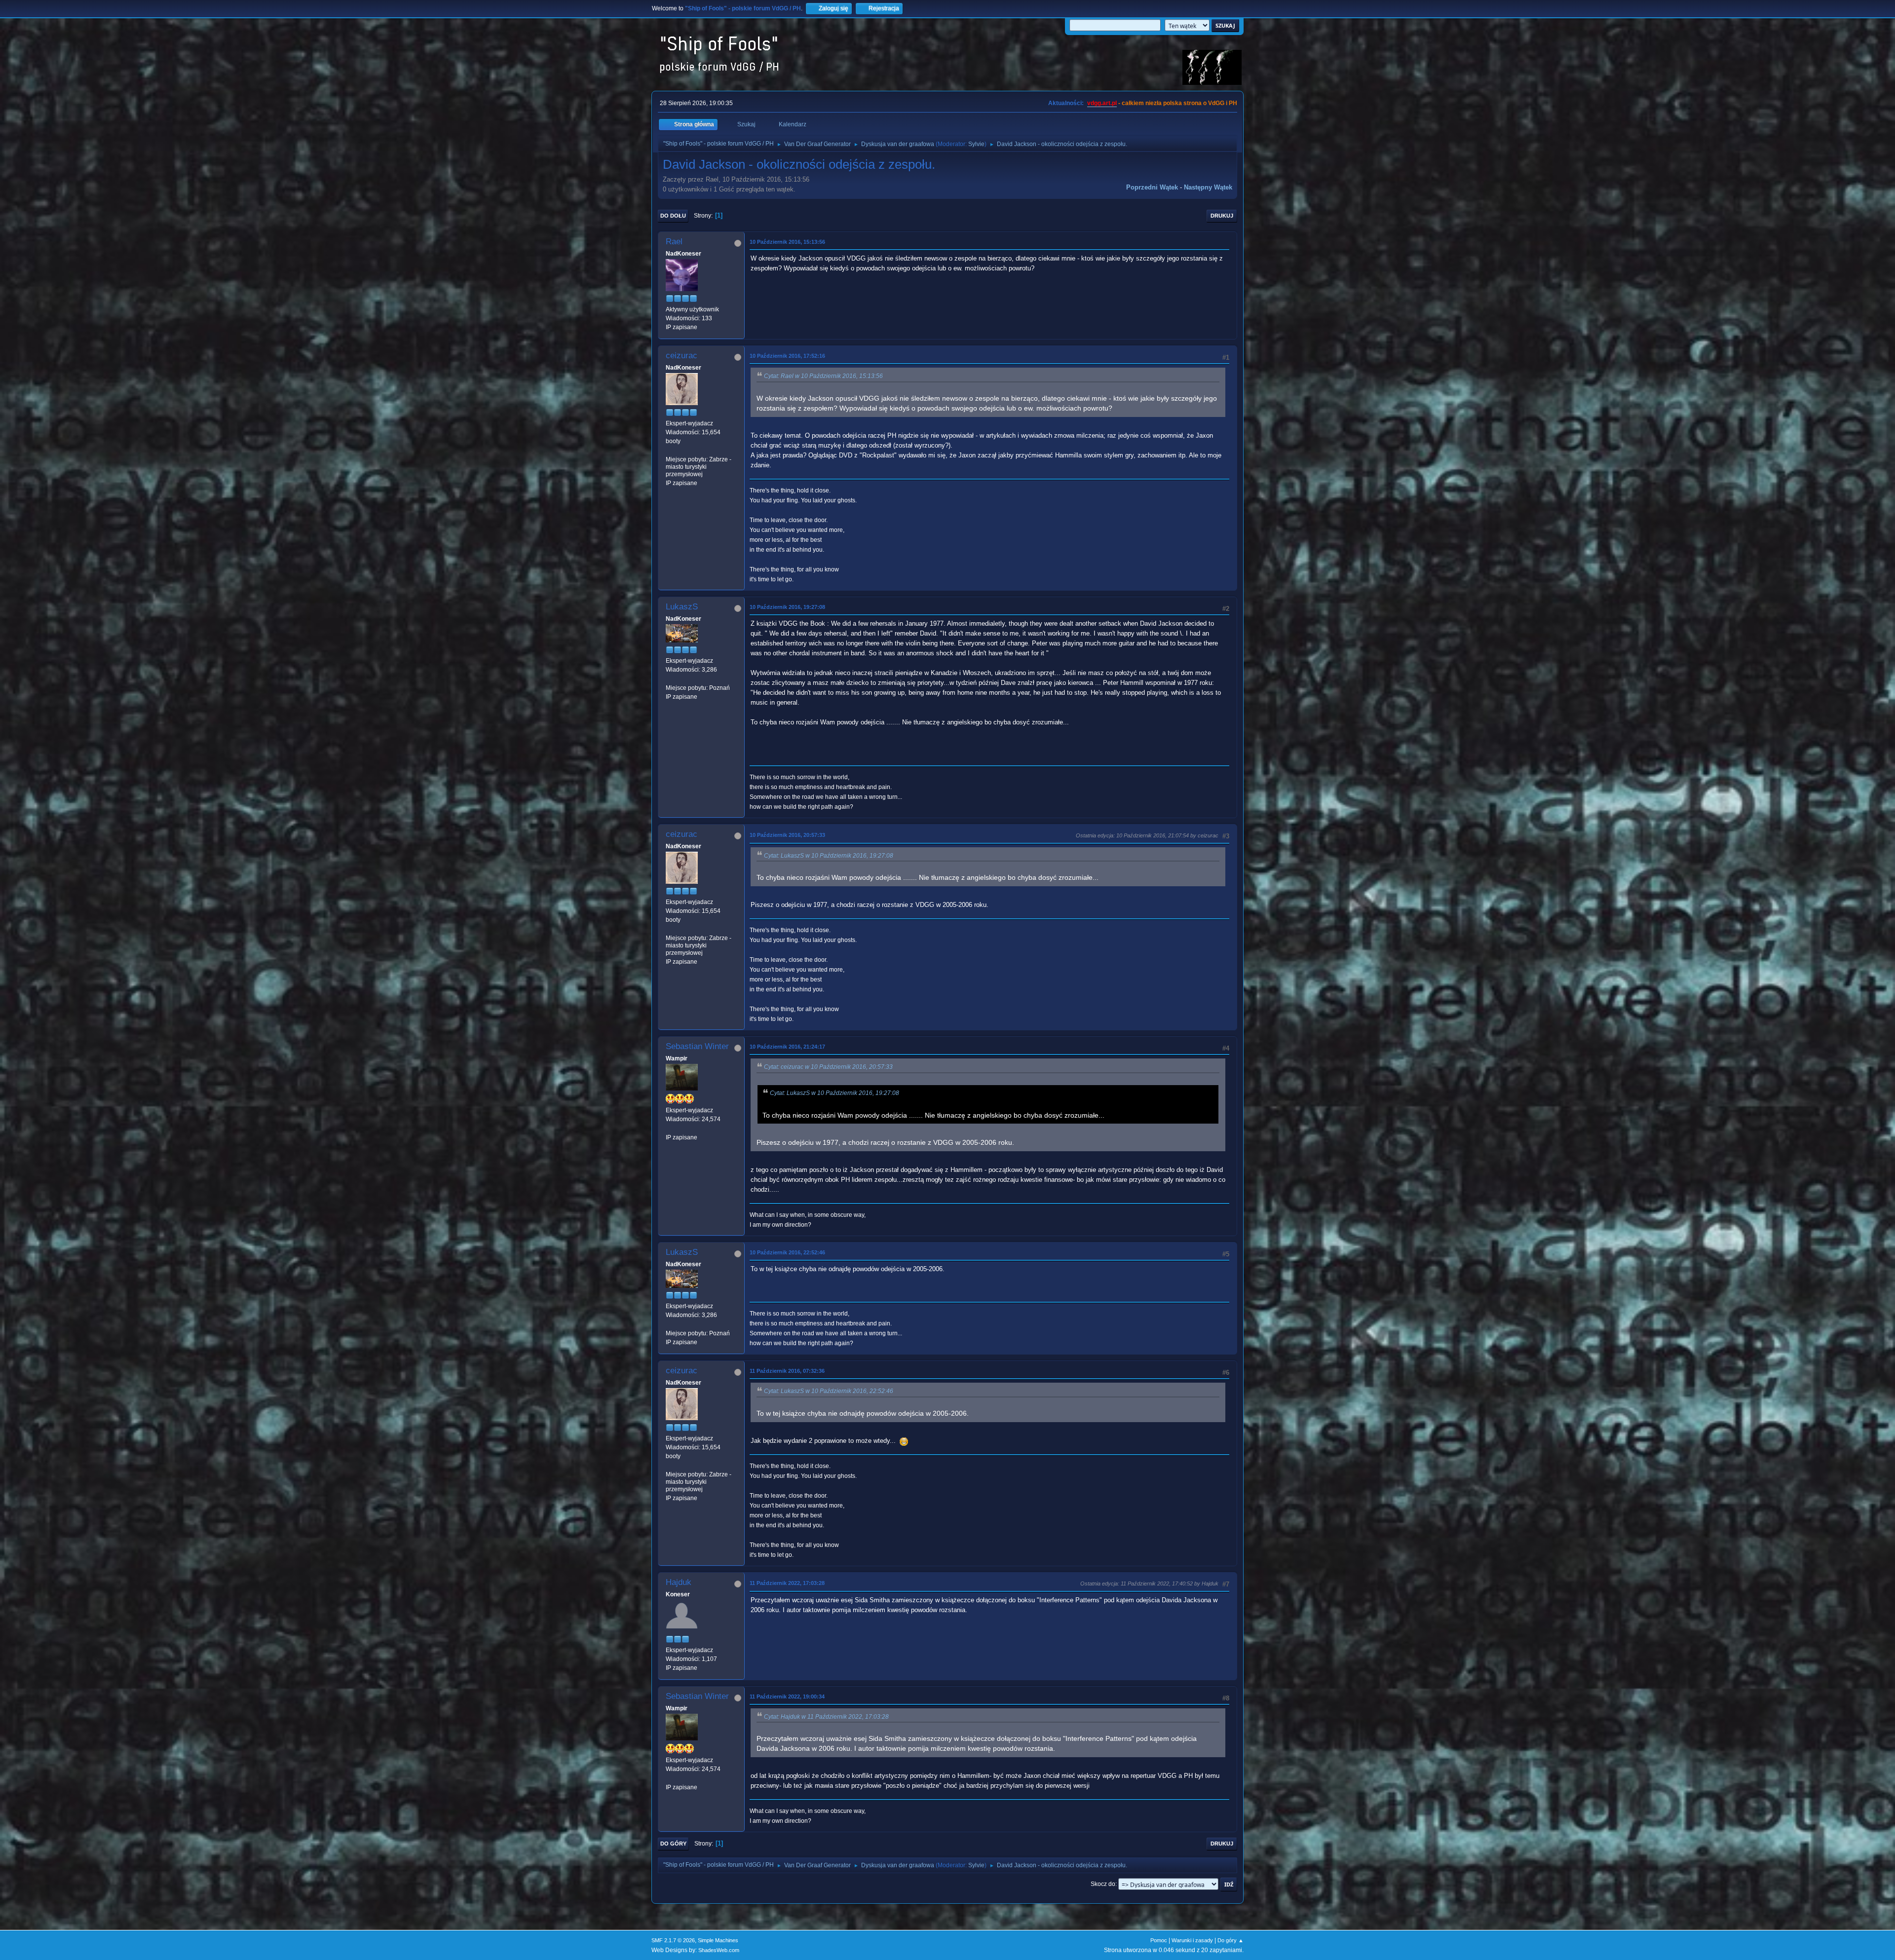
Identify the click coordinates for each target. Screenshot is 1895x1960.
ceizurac (682, 356)
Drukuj (1222, 216)
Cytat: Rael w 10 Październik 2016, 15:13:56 (823, 376)
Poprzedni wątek (1152, 187)
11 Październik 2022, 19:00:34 (787, 1696)
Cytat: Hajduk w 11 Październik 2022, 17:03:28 (826, 1717)
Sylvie (976, 144)
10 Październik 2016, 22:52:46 (787, 1252)
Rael (674, 242)
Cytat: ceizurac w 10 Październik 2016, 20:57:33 (828, 1067)
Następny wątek (1208, 187)
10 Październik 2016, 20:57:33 (787, 835)
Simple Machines (718, 1940)
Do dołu (673, 216)
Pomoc (1159, 1940)
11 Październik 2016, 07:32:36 (787, 1371)
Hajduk (679, 1582)
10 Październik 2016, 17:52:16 (787, 356)
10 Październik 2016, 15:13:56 (787, 242)
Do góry (673, 1844)
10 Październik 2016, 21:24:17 (787, 1047)
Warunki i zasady (1192, 1940)
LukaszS (682, 607)
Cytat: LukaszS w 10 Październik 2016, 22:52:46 (829, 1391)
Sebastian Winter (697, 1046)
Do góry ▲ (1231, 1940)
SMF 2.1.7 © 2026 (673, 1940)
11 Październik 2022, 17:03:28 (787, 1583)
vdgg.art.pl (1102, 103)
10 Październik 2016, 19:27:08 (787, 607)
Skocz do (1103, 1884)
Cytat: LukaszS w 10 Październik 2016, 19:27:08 (829, 856)
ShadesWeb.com (719, 1950)
